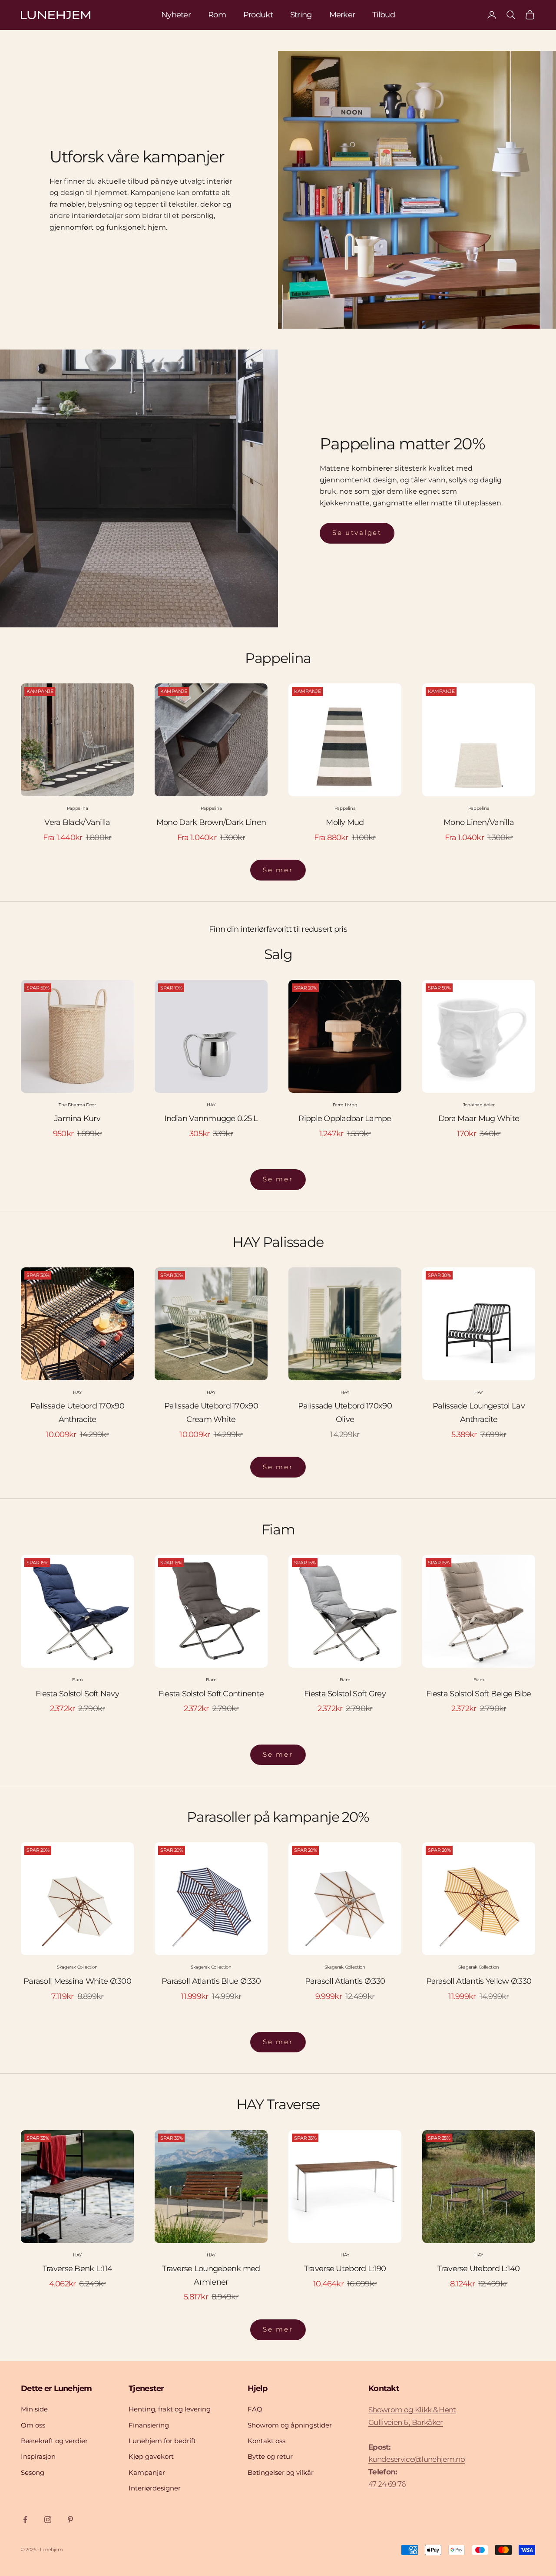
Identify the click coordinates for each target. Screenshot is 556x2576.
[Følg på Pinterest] (70, 2520)
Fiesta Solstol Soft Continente (211, 1694)
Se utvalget (357, 533)
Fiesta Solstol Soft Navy (77, 1694)
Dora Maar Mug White (479, 1118)
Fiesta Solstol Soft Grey (345, 1694)
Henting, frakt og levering (170, 2409)
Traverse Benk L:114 (77, 2269)
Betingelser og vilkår (281, 2472)
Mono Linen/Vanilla (479, 822)
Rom (217, 15)
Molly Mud (345, 822)
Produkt (258, 15)
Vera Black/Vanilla (77, 822)
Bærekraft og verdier (54, 2441)
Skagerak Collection (77, 1967)
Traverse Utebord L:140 (478, 2269)
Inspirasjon (38, 2456)
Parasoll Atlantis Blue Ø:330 (211, 1981)
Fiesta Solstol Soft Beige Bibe (478, 1694)
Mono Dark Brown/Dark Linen (211, 822)
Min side (34, 2409)
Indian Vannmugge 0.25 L (211, 1118)
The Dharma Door (77, 1105)
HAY (211, 1105)
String (301, 15)
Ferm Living (345, 1105)
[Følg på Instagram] (48, 2520)
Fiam (77, 1680)
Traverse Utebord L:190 (345, 2269)
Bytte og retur (270, 2456)
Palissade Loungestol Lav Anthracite (479, 1413)
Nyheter (176, 15)
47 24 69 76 (387, 2484)
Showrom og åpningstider (290, 2425)
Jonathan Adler (479, 1105)
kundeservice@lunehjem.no (417, 2459)
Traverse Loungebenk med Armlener (211, 2275)
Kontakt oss (266, 2441)
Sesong (33, 2472)
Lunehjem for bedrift (162, 2441)
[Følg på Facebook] (25, 2520)
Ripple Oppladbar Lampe (345, 1118)
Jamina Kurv (77, 1118)
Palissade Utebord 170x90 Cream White (211, 1413)
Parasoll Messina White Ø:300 (77, 1981)
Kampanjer (147, 2472)
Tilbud (384, 15)
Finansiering (149, 2425)
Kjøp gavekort (151, 2456)
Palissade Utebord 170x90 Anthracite (77, 1413)
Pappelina (77, 808)
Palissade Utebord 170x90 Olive (345, 1413)
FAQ (255, 2409)
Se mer (278, 870)
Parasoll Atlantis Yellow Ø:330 (479, 1981)
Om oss (33, 2425)
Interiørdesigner (155, 2488)
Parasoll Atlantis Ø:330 (345, 1981)
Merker (342, 15)
